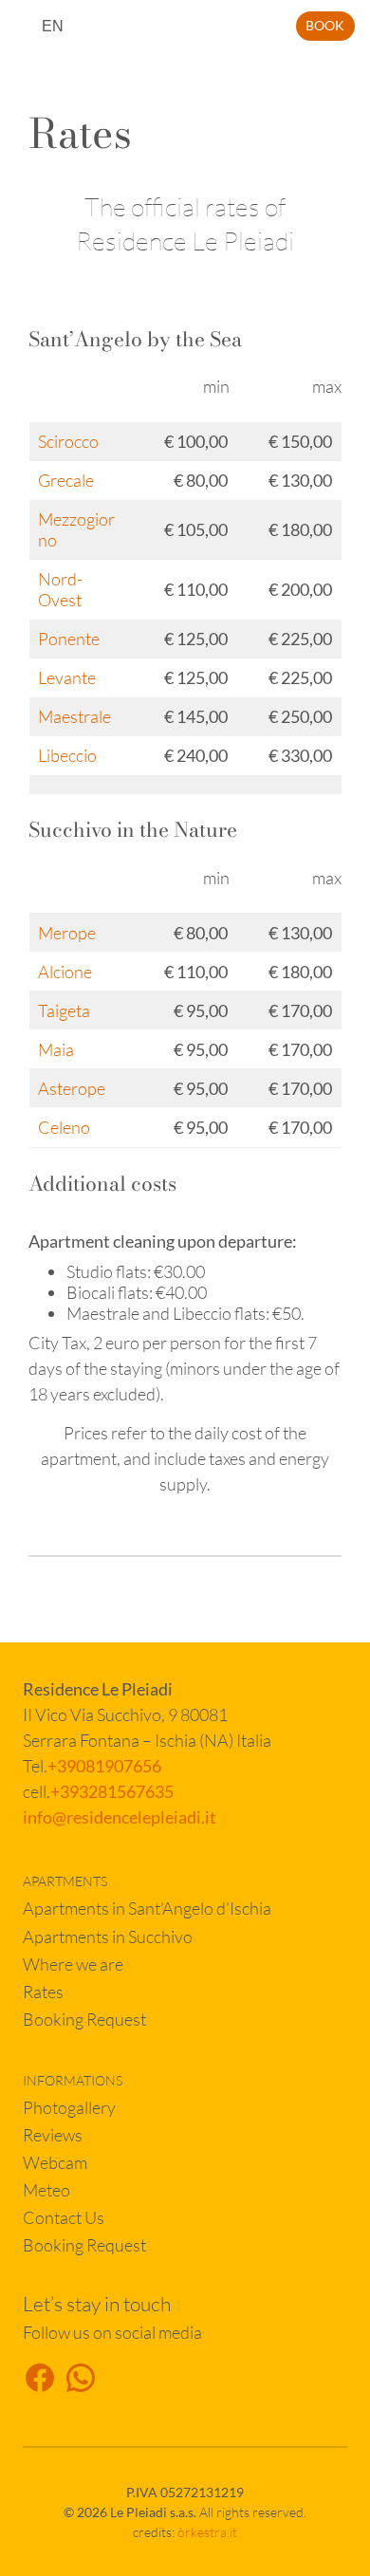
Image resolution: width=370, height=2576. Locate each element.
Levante (67, 677)
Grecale (66, 480)
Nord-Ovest (60, 589)
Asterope (72, 1088)
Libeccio (67, 755)
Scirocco (68, 441)
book (325, 25)
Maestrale (74, 716)
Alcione (65, 972)
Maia (56, 1049)
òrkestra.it (207, 2532)
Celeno (64, 1127)
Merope (67, 933)
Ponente (69, 639)
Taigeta (64, 1010)
